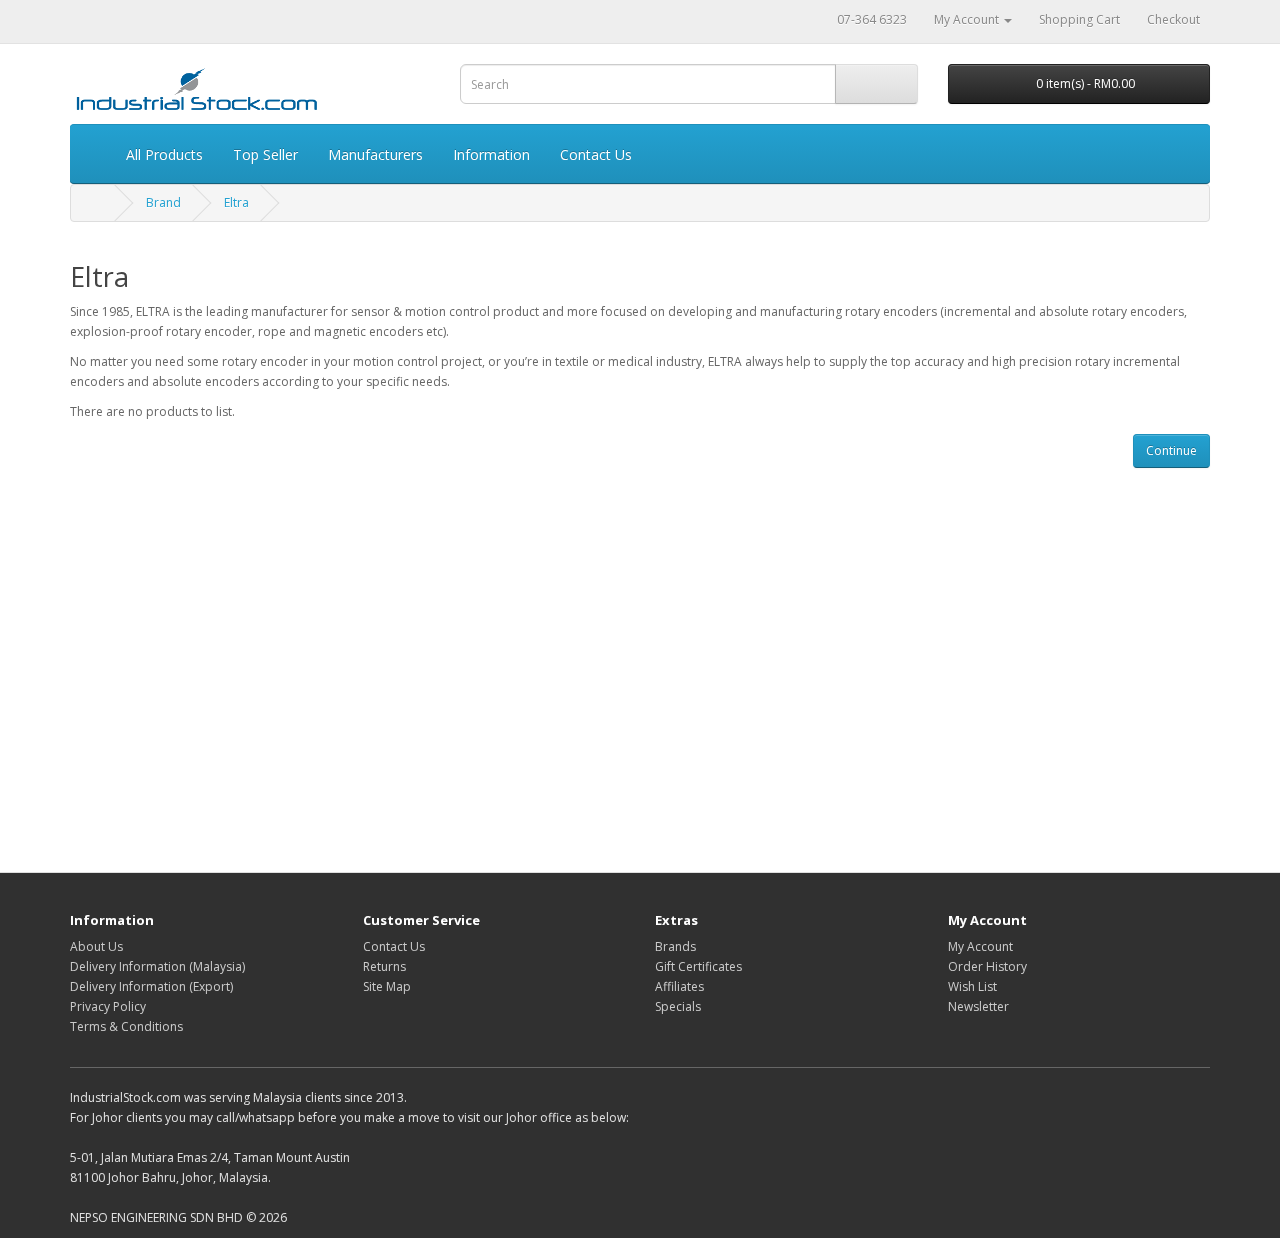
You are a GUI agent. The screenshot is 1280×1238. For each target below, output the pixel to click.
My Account (980, 946)
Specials (678, 1006)
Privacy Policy (108, 1006)
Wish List (972, 986)
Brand (163, 202)
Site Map (387, 986)
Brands (675, 946)
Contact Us (596, 154)
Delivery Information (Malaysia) (157, 966)
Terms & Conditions (126, 1026)
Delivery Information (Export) (151, 986)
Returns (384, 966)
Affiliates (679, 986)
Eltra (236, 202)
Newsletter (978, 1006)
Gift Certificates (698, 966)
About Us (96, 946)
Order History (987, 966)
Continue (1171, 450)
